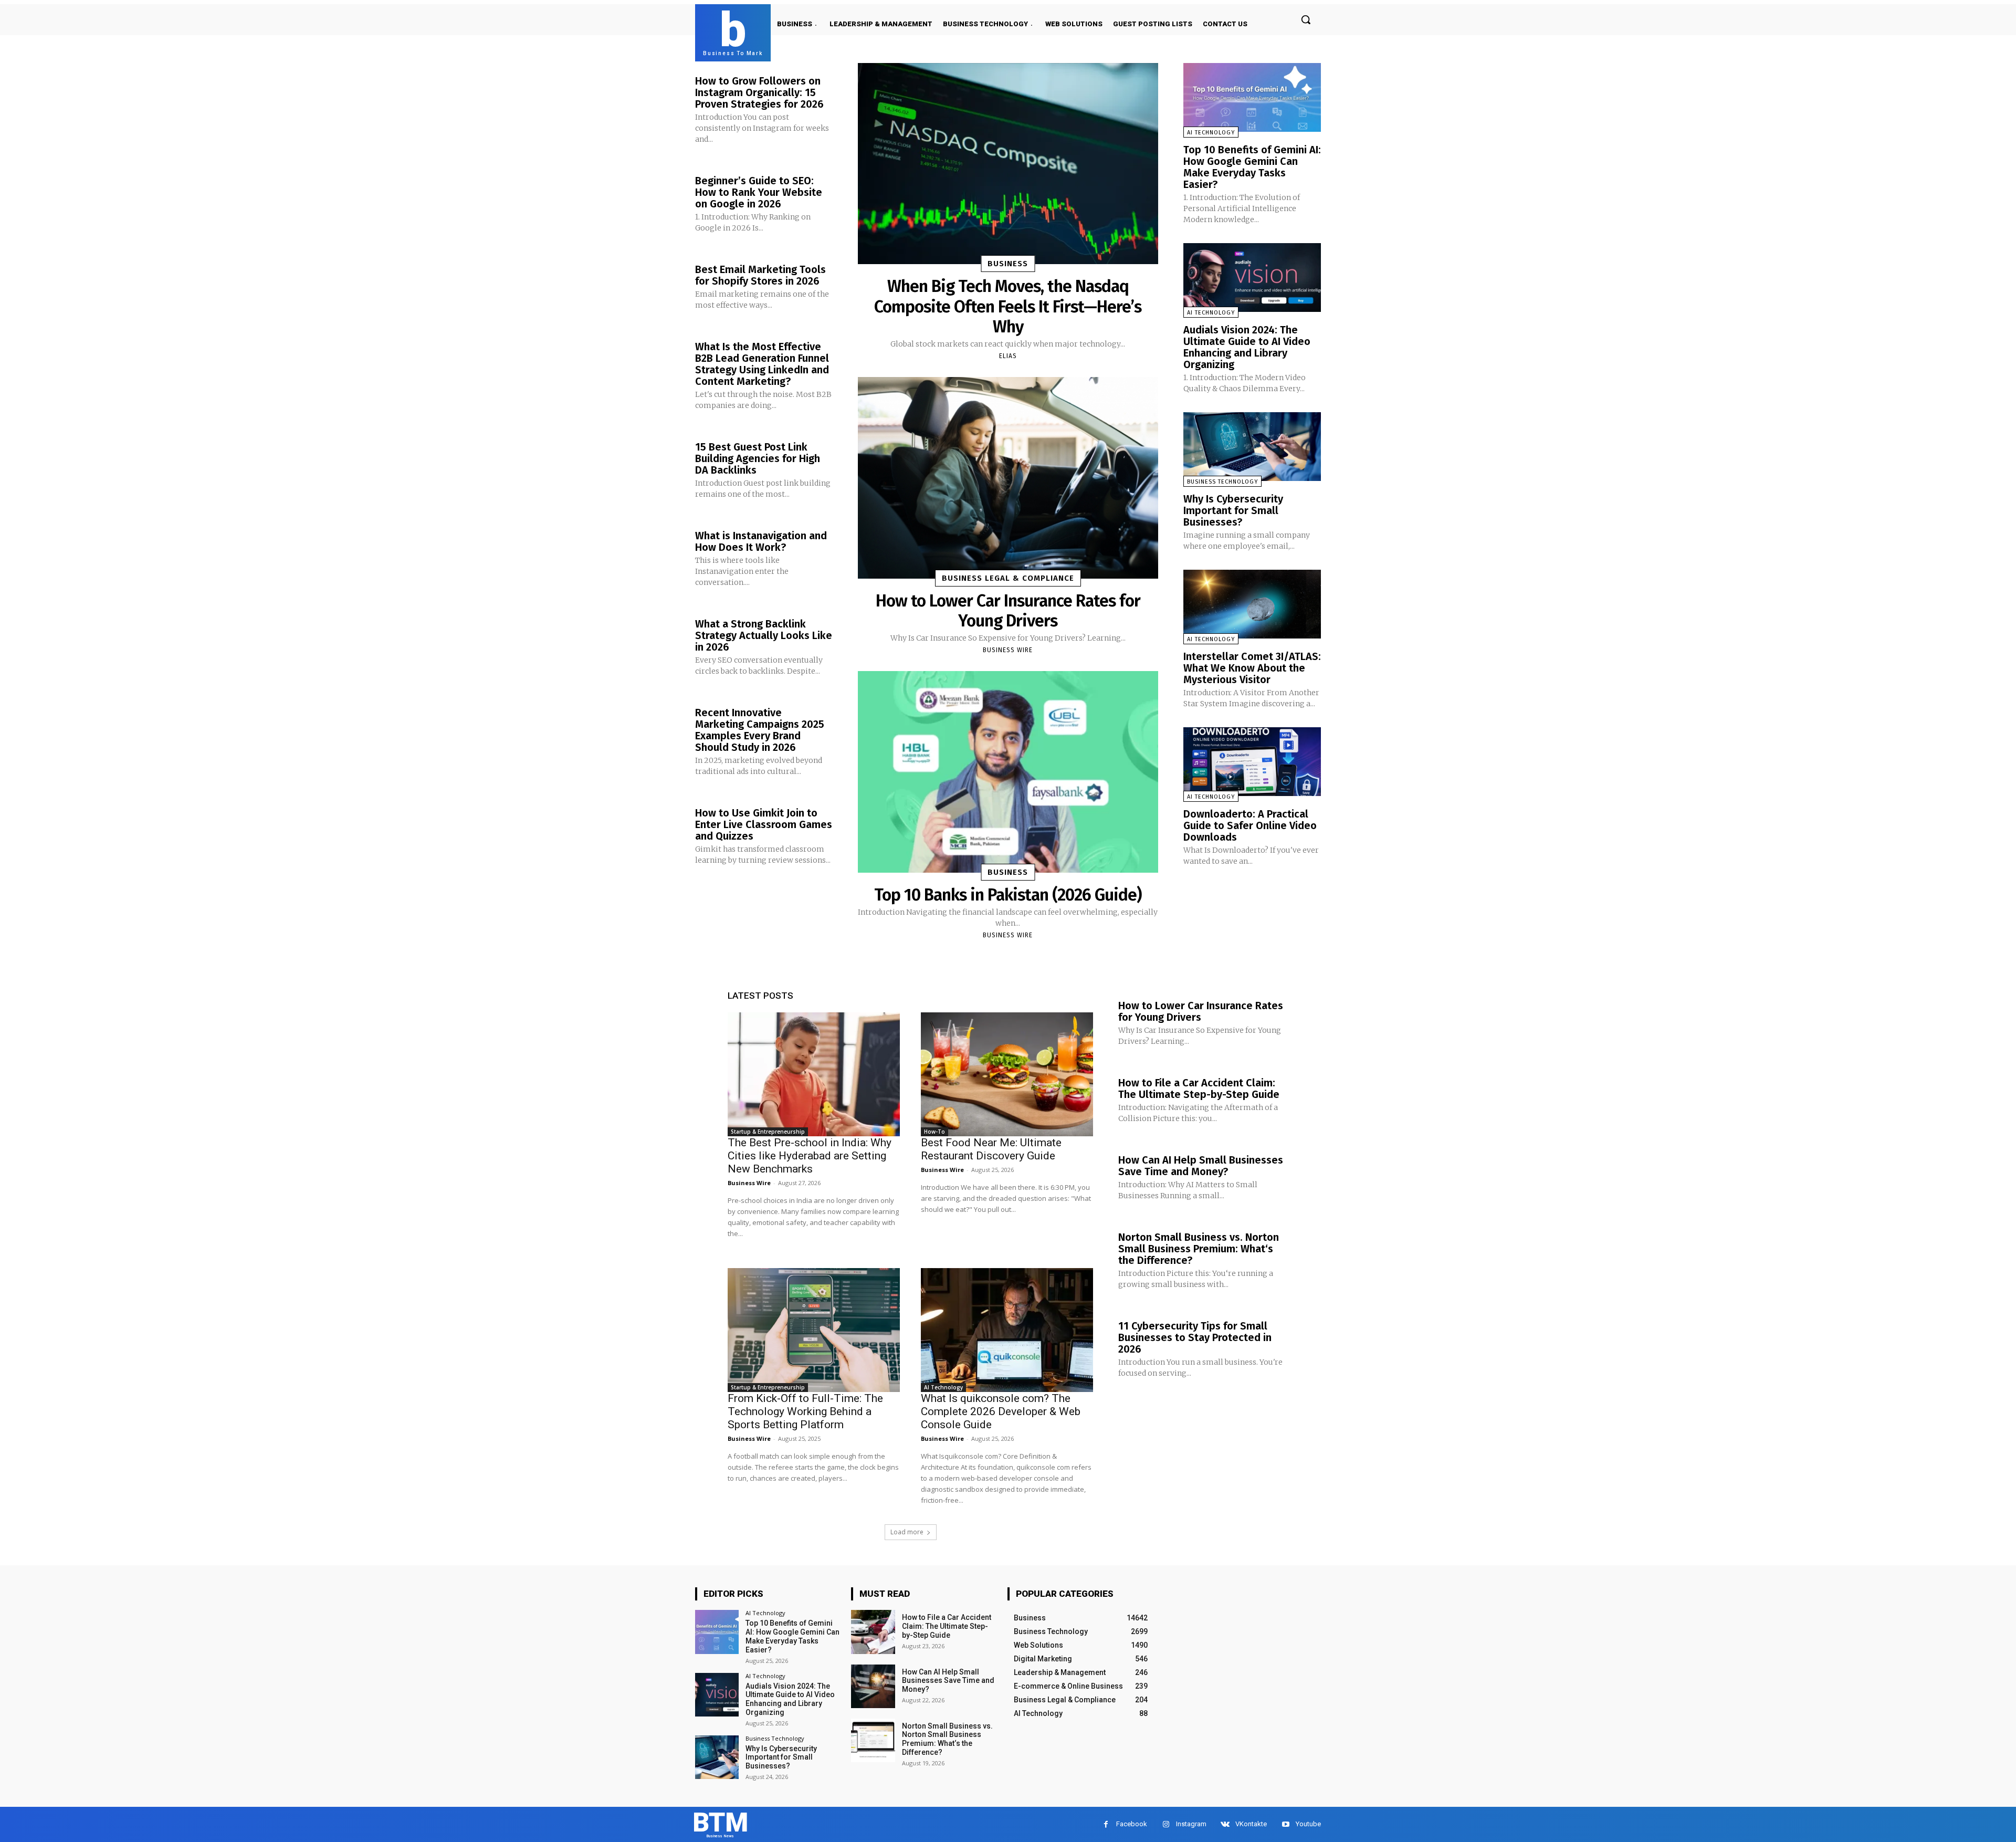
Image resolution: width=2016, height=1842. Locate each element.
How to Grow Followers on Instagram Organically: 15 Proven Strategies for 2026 (759, 92)
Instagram (1191, 1824)
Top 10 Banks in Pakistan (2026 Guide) (1008, 895)
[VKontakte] (1225, 1824)
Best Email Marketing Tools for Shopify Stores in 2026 (760, 275)
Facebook (1132, 1824)
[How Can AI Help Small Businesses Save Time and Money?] (873, 1686)
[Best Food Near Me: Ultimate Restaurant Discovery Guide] (1007, 1074)
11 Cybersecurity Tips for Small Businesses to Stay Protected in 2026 (1195, 1337)
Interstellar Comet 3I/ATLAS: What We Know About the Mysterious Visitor (1252, 668)
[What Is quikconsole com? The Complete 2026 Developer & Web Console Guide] (1007, 1330)
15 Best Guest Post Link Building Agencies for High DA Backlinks (758, 458)
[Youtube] (1285, 1824)
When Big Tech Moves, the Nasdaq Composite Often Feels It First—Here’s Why (1008, 306)
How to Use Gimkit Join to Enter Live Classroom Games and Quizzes (764, 824)
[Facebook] (1106, 1824)
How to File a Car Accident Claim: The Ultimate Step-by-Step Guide (1199, 1089)
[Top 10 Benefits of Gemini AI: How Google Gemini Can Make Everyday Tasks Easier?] (1252, 97)
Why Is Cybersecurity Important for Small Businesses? (1233, 510)
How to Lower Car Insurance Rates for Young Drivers (1008, 611)
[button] (1306, 19)
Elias (1008, 356)
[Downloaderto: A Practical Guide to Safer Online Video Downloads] (1252, 762)
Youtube (1308, 1824)
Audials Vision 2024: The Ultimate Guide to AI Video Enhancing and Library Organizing (1247, 347)
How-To (934, 1132)
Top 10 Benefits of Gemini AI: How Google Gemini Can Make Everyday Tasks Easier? (1252, 167)
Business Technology (1222, 482)
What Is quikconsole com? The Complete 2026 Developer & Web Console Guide (1001, 1411)
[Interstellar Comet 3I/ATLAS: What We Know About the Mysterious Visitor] (1252, 604)
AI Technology (1211, 133)
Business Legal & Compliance (1008, 578)
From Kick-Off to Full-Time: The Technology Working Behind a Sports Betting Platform (805, 1411)
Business (1008, 264)
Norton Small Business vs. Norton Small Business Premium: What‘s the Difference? (1199, 1249)
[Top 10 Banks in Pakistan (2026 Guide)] (1008, 772)
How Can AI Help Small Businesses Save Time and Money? (1201, 1166)
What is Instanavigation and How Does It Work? (761, 541)
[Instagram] (1166, 1824)
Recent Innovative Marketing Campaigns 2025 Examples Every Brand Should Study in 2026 (760, 730)
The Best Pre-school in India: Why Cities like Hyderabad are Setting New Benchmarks (810, 1156)
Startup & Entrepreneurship (768, 1132)
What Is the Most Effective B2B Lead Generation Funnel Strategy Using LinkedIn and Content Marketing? (762, 364)
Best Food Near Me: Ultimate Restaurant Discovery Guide (991, 1149)
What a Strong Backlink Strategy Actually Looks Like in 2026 (764, 635)
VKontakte (1251, 1824)
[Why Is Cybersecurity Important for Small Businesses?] (1252, 447)
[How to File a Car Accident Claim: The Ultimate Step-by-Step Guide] (873, 1632)
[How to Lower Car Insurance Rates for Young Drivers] (1008, 478)
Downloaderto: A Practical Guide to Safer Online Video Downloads (1250, 825)
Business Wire (1008, 650)
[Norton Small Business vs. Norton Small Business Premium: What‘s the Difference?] (873, 1740)
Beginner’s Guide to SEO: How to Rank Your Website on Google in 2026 (759, 192)
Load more (907, 1532)
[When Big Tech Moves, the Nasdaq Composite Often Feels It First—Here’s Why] (1008, 164)
